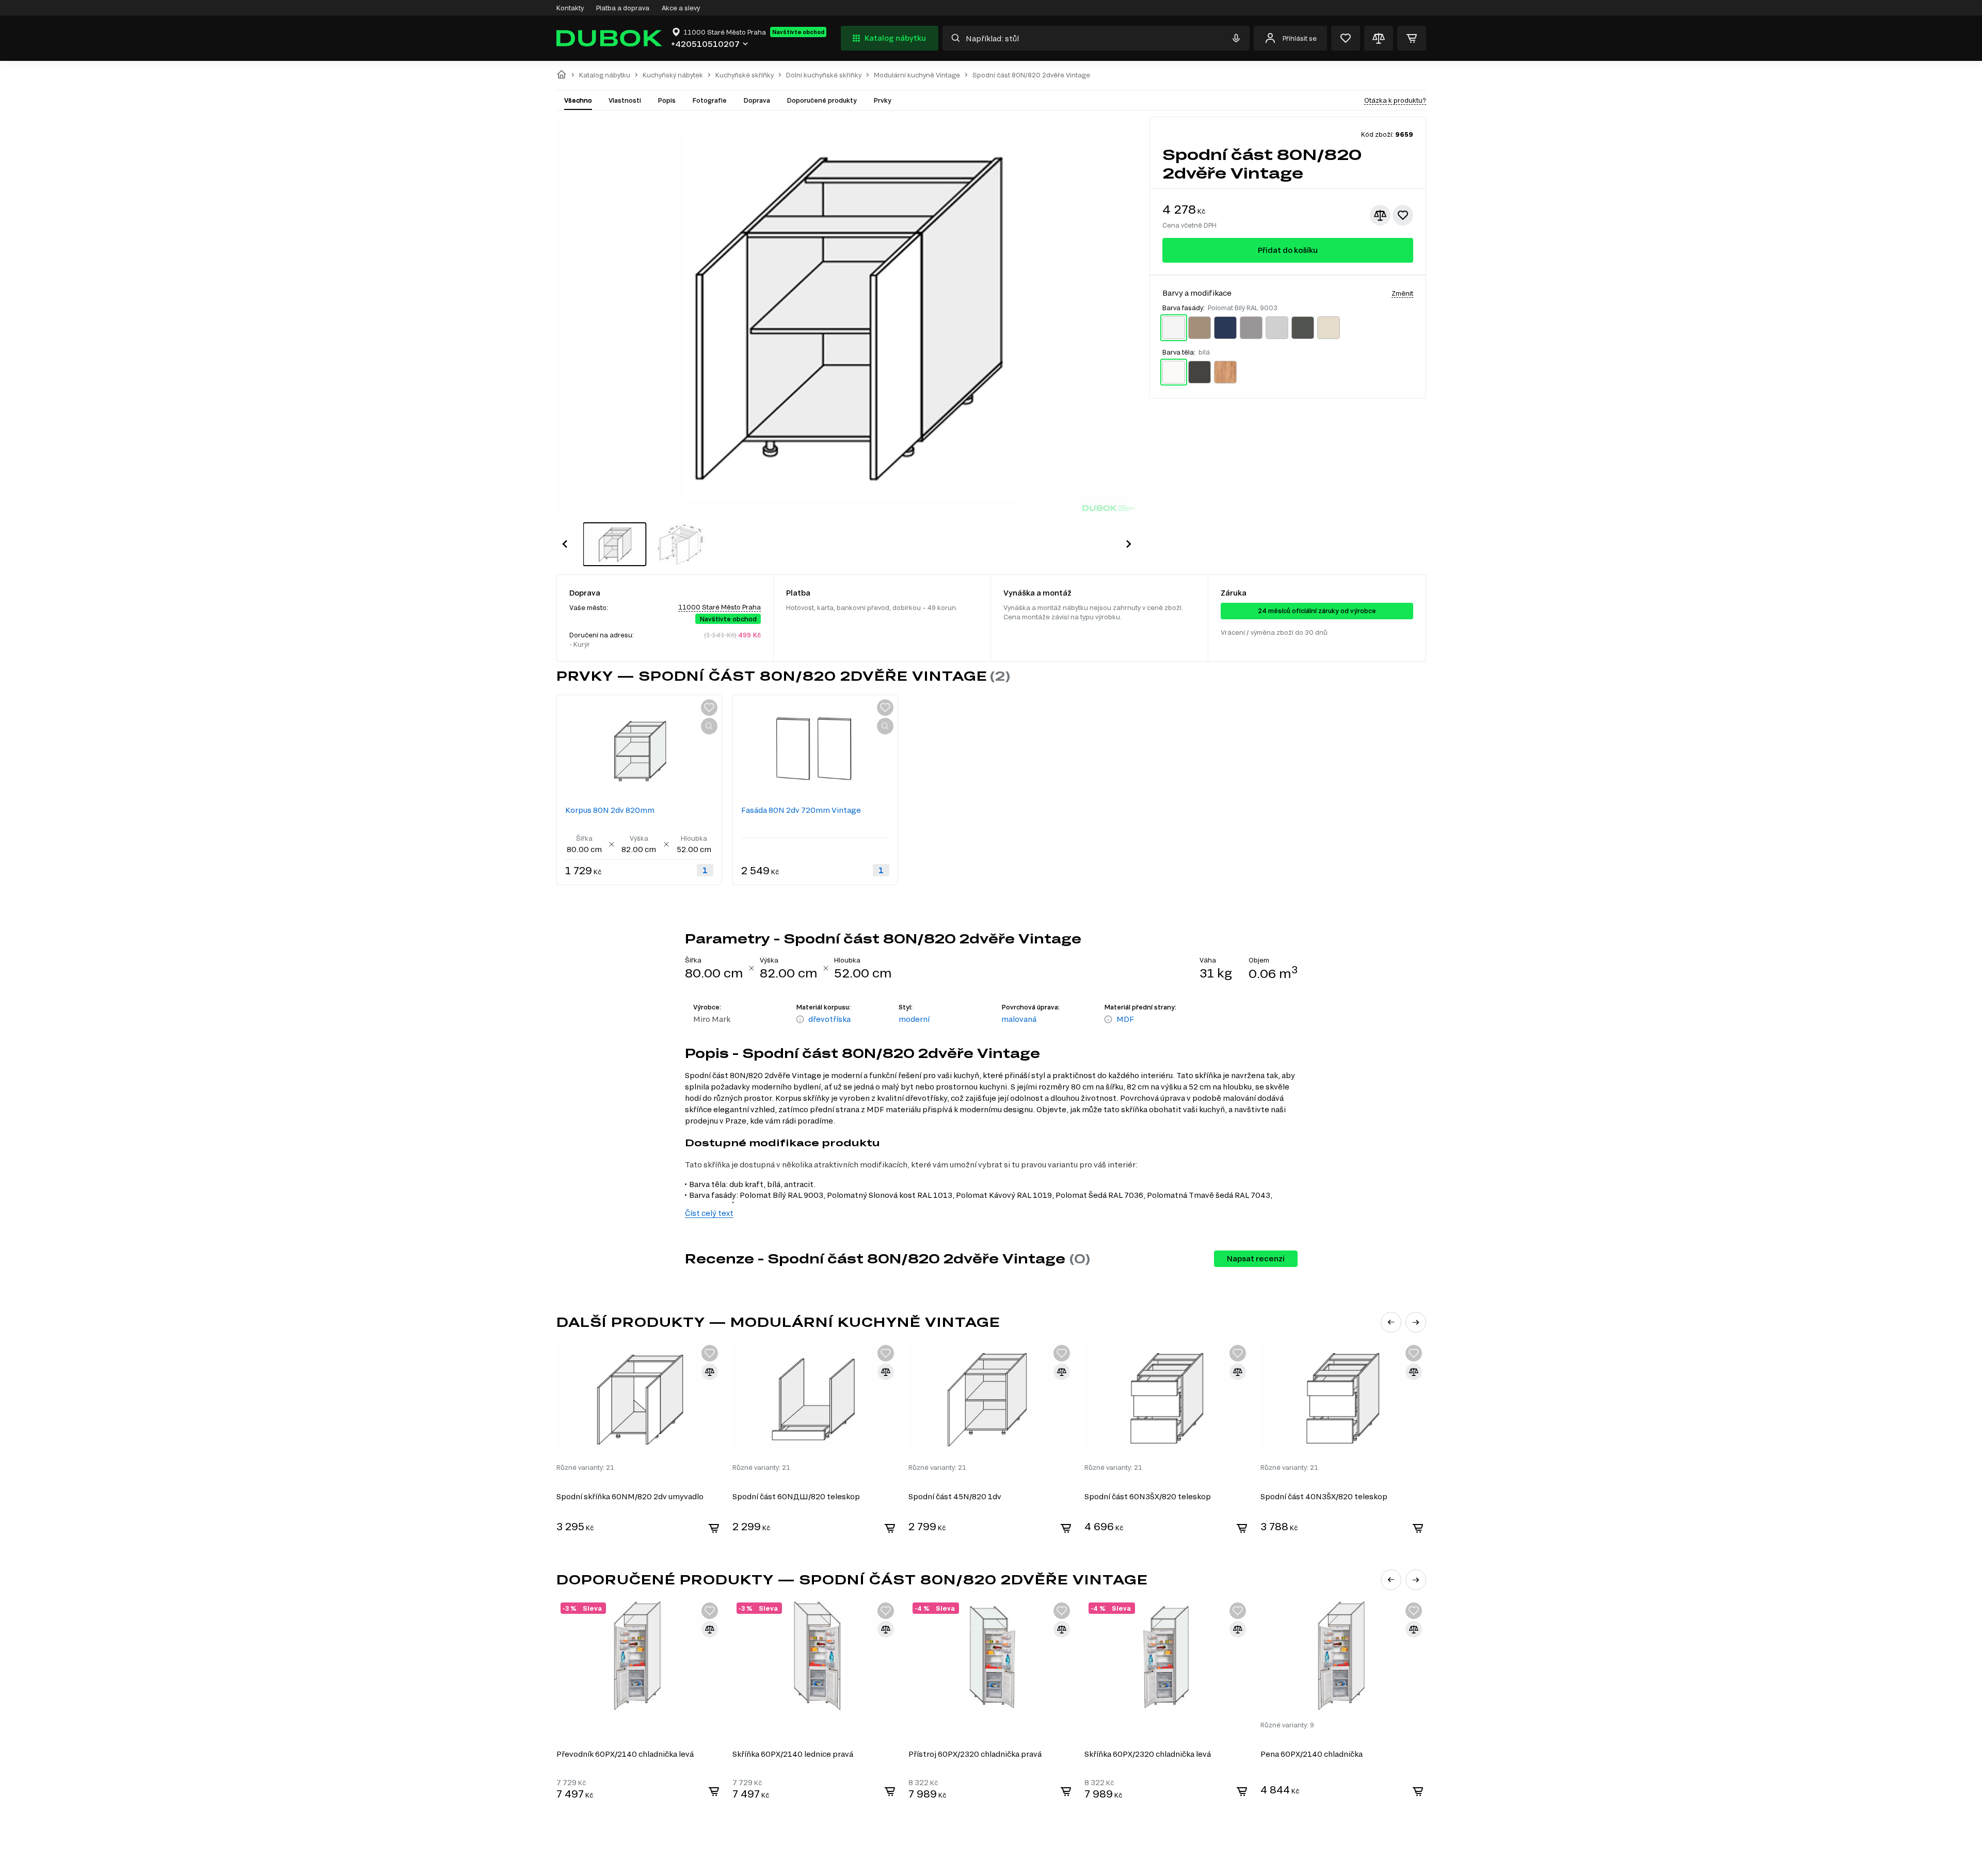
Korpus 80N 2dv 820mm (610, 810)
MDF (1125, 1019)
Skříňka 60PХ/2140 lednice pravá (793, 1754)
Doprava (757, 100)
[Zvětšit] (709, 726)
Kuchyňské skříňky (745, 75)
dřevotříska (829, 1019)
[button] (565, 544)
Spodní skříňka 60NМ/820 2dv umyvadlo (630, 1496)
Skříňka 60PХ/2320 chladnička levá (1148, 1754)
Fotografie (709, 100)
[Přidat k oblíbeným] (1403, 215)
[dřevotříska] (800, 1020)
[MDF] (1108, 1020)
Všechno (578, 100)
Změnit (1402, 293)
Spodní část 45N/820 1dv (955, 1496)
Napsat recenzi (1256, 1258)
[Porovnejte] (1379, 38)
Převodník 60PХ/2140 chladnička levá (625, 1754)
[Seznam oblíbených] (1346, 38)
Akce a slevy (681, 8)
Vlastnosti (625, 100)
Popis (667, 100)
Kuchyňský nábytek (673, 75)
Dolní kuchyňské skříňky (824, 75)
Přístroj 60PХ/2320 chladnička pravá (975, 1754)
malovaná (1019, 1019)
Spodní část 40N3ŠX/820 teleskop (1324, 1496)
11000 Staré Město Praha (720, 607)
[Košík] (1412, 38)
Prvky (882, 100)
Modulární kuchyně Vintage (917, 75)
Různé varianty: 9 (1287, 1725)
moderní (914, 1019)
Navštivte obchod (798, 32)
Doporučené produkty (822, 100)
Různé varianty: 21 (585, 1467)
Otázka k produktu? (1395, 100)
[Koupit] (714, 1528)
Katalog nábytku (895, 38)
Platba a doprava (623, 8)
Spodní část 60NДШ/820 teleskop (796, 1496)
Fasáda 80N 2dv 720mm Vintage (801, 810)
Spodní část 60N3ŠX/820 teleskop (1148, 1496)
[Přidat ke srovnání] (1380, 215)
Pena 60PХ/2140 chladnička (1312, 1754)
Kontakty (570, 8)
